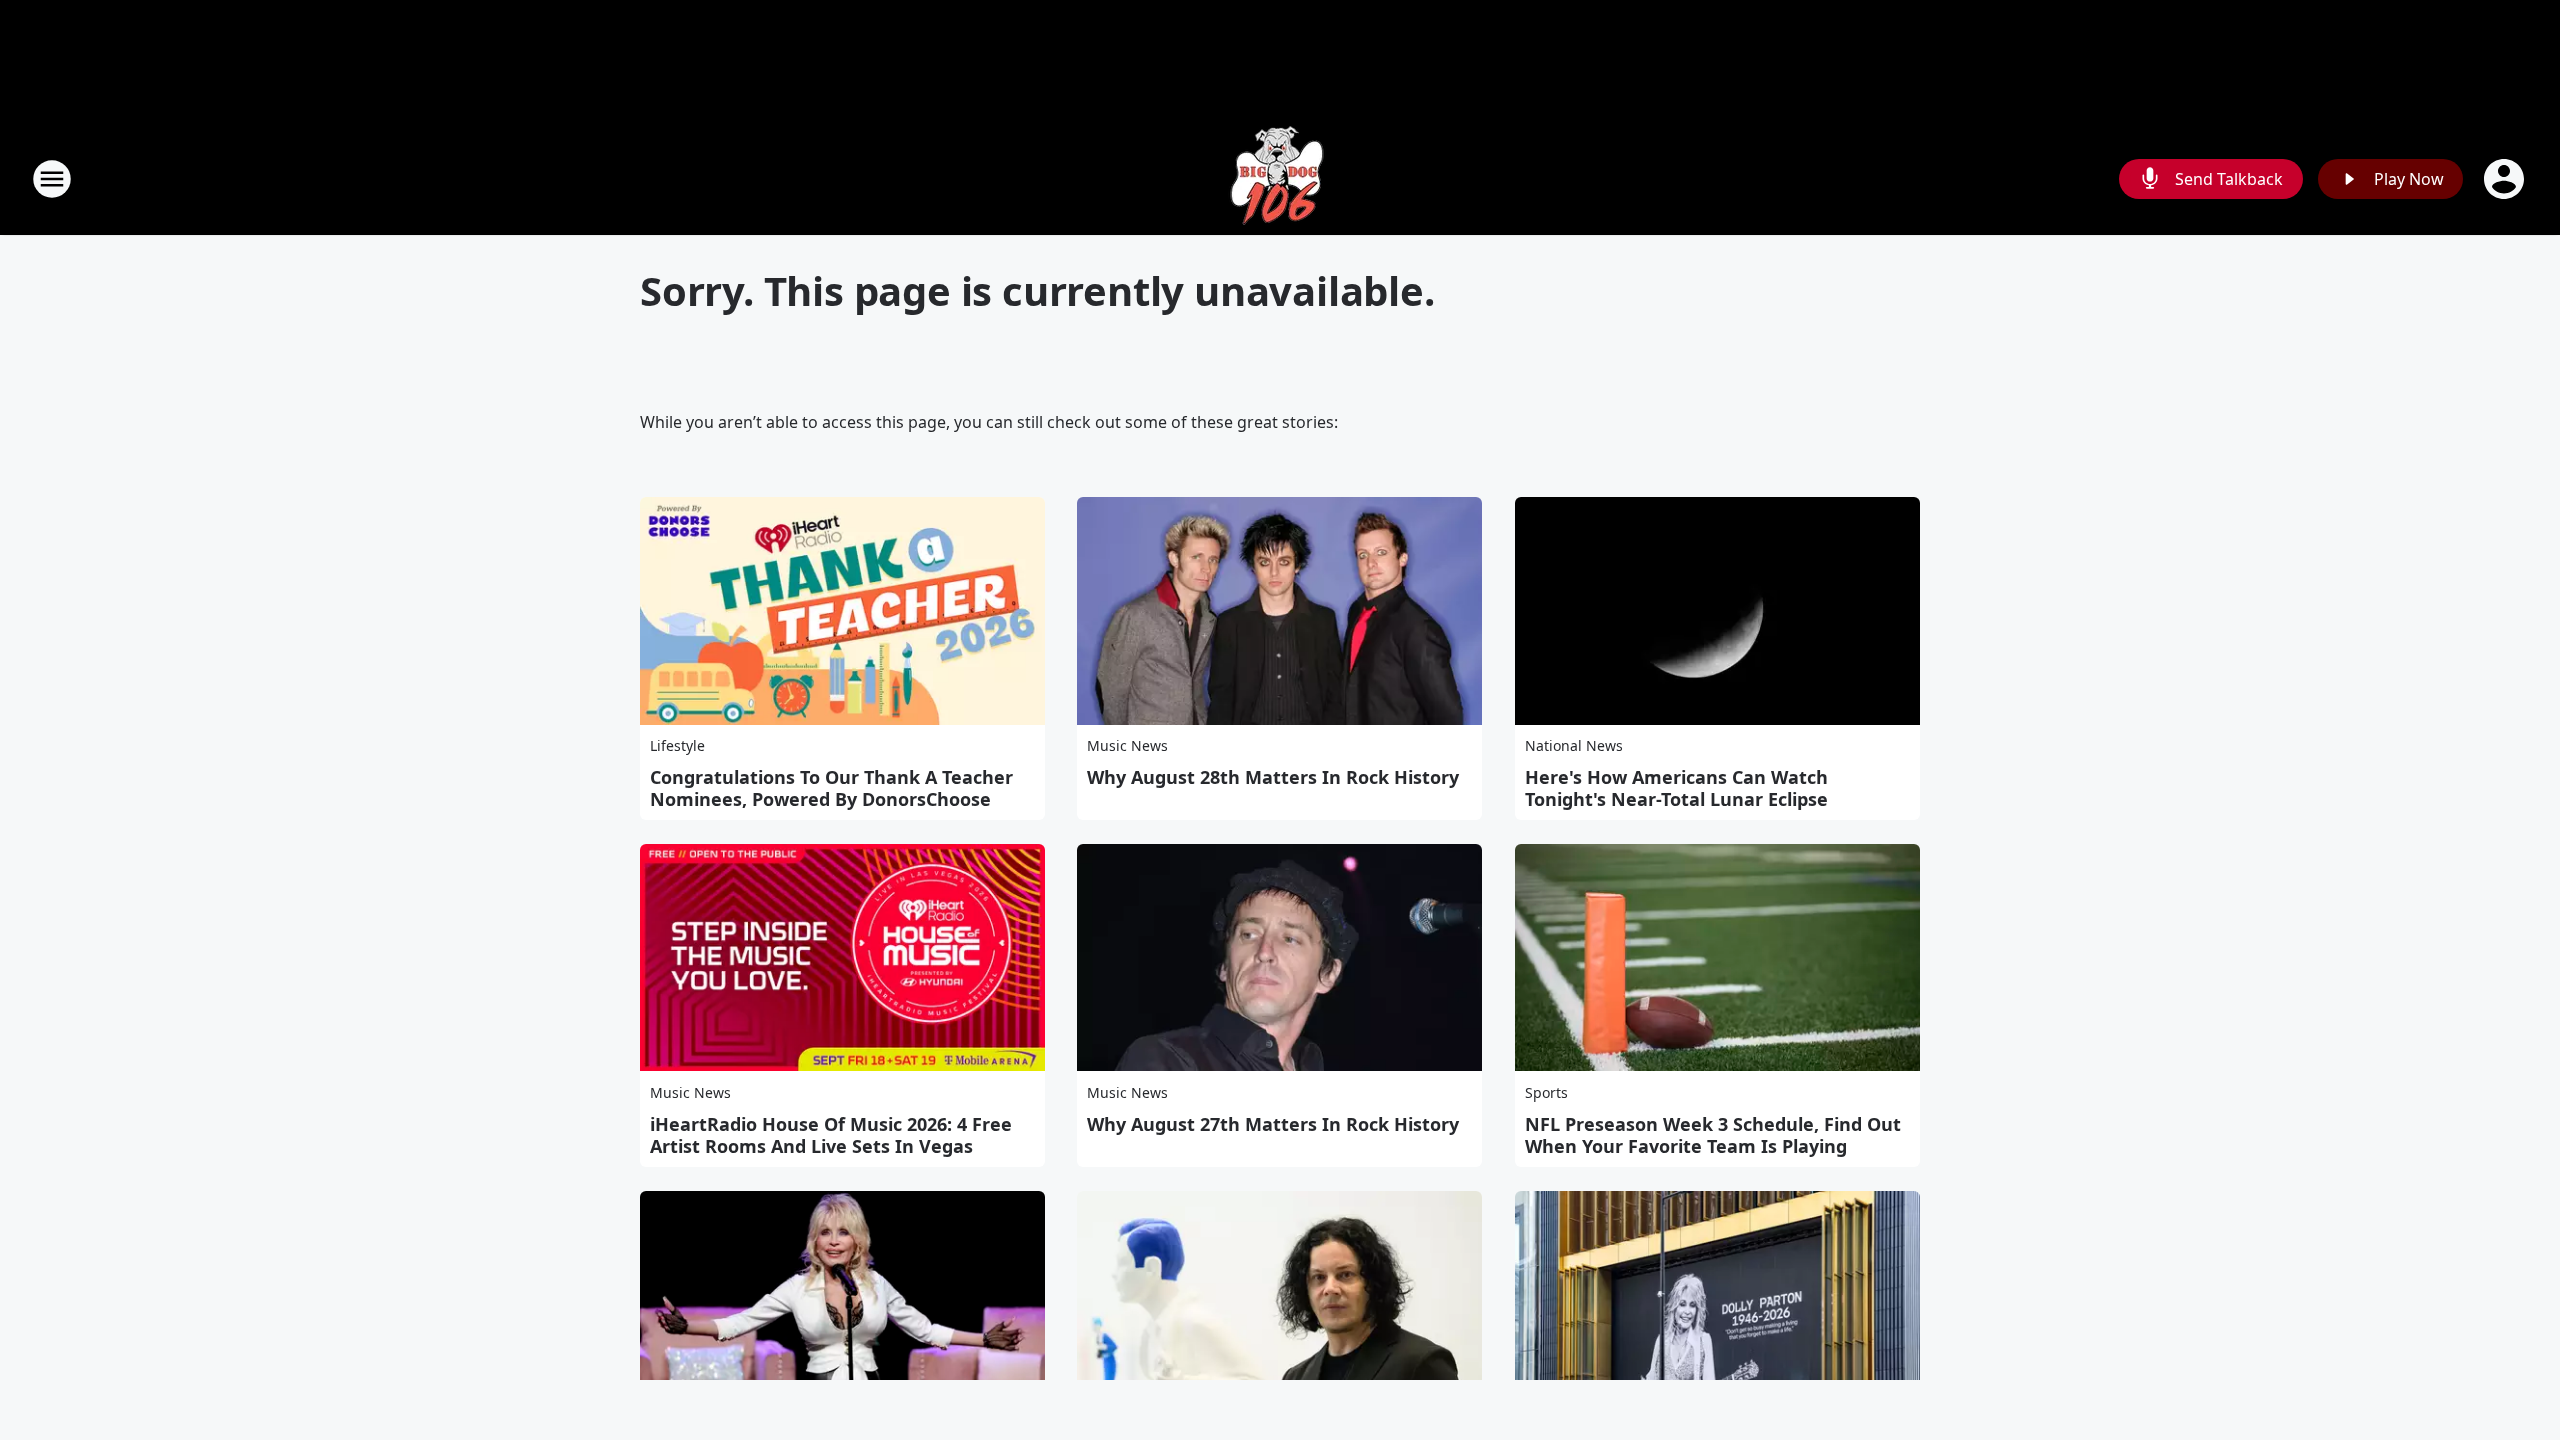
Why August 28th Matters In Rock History (1273, 777)
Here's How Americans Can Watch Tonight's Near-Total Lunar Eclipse (1676, 788)
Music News (1127, 745)
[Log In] (2506, 179)
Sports (1546, 1092)
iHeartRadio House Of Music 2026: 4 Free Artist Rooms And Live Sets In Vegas (831, 1135)
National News (1574, 745)
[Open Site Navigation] (52, 179)
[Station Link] (1280, 178)
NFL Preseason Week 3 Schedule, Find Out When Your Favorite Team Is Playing (1713, 1135)
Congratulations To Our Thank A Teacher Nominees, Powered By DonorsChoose (831, 788)
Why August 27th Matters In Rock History (1273, 1124)
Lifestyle (677, 745)
